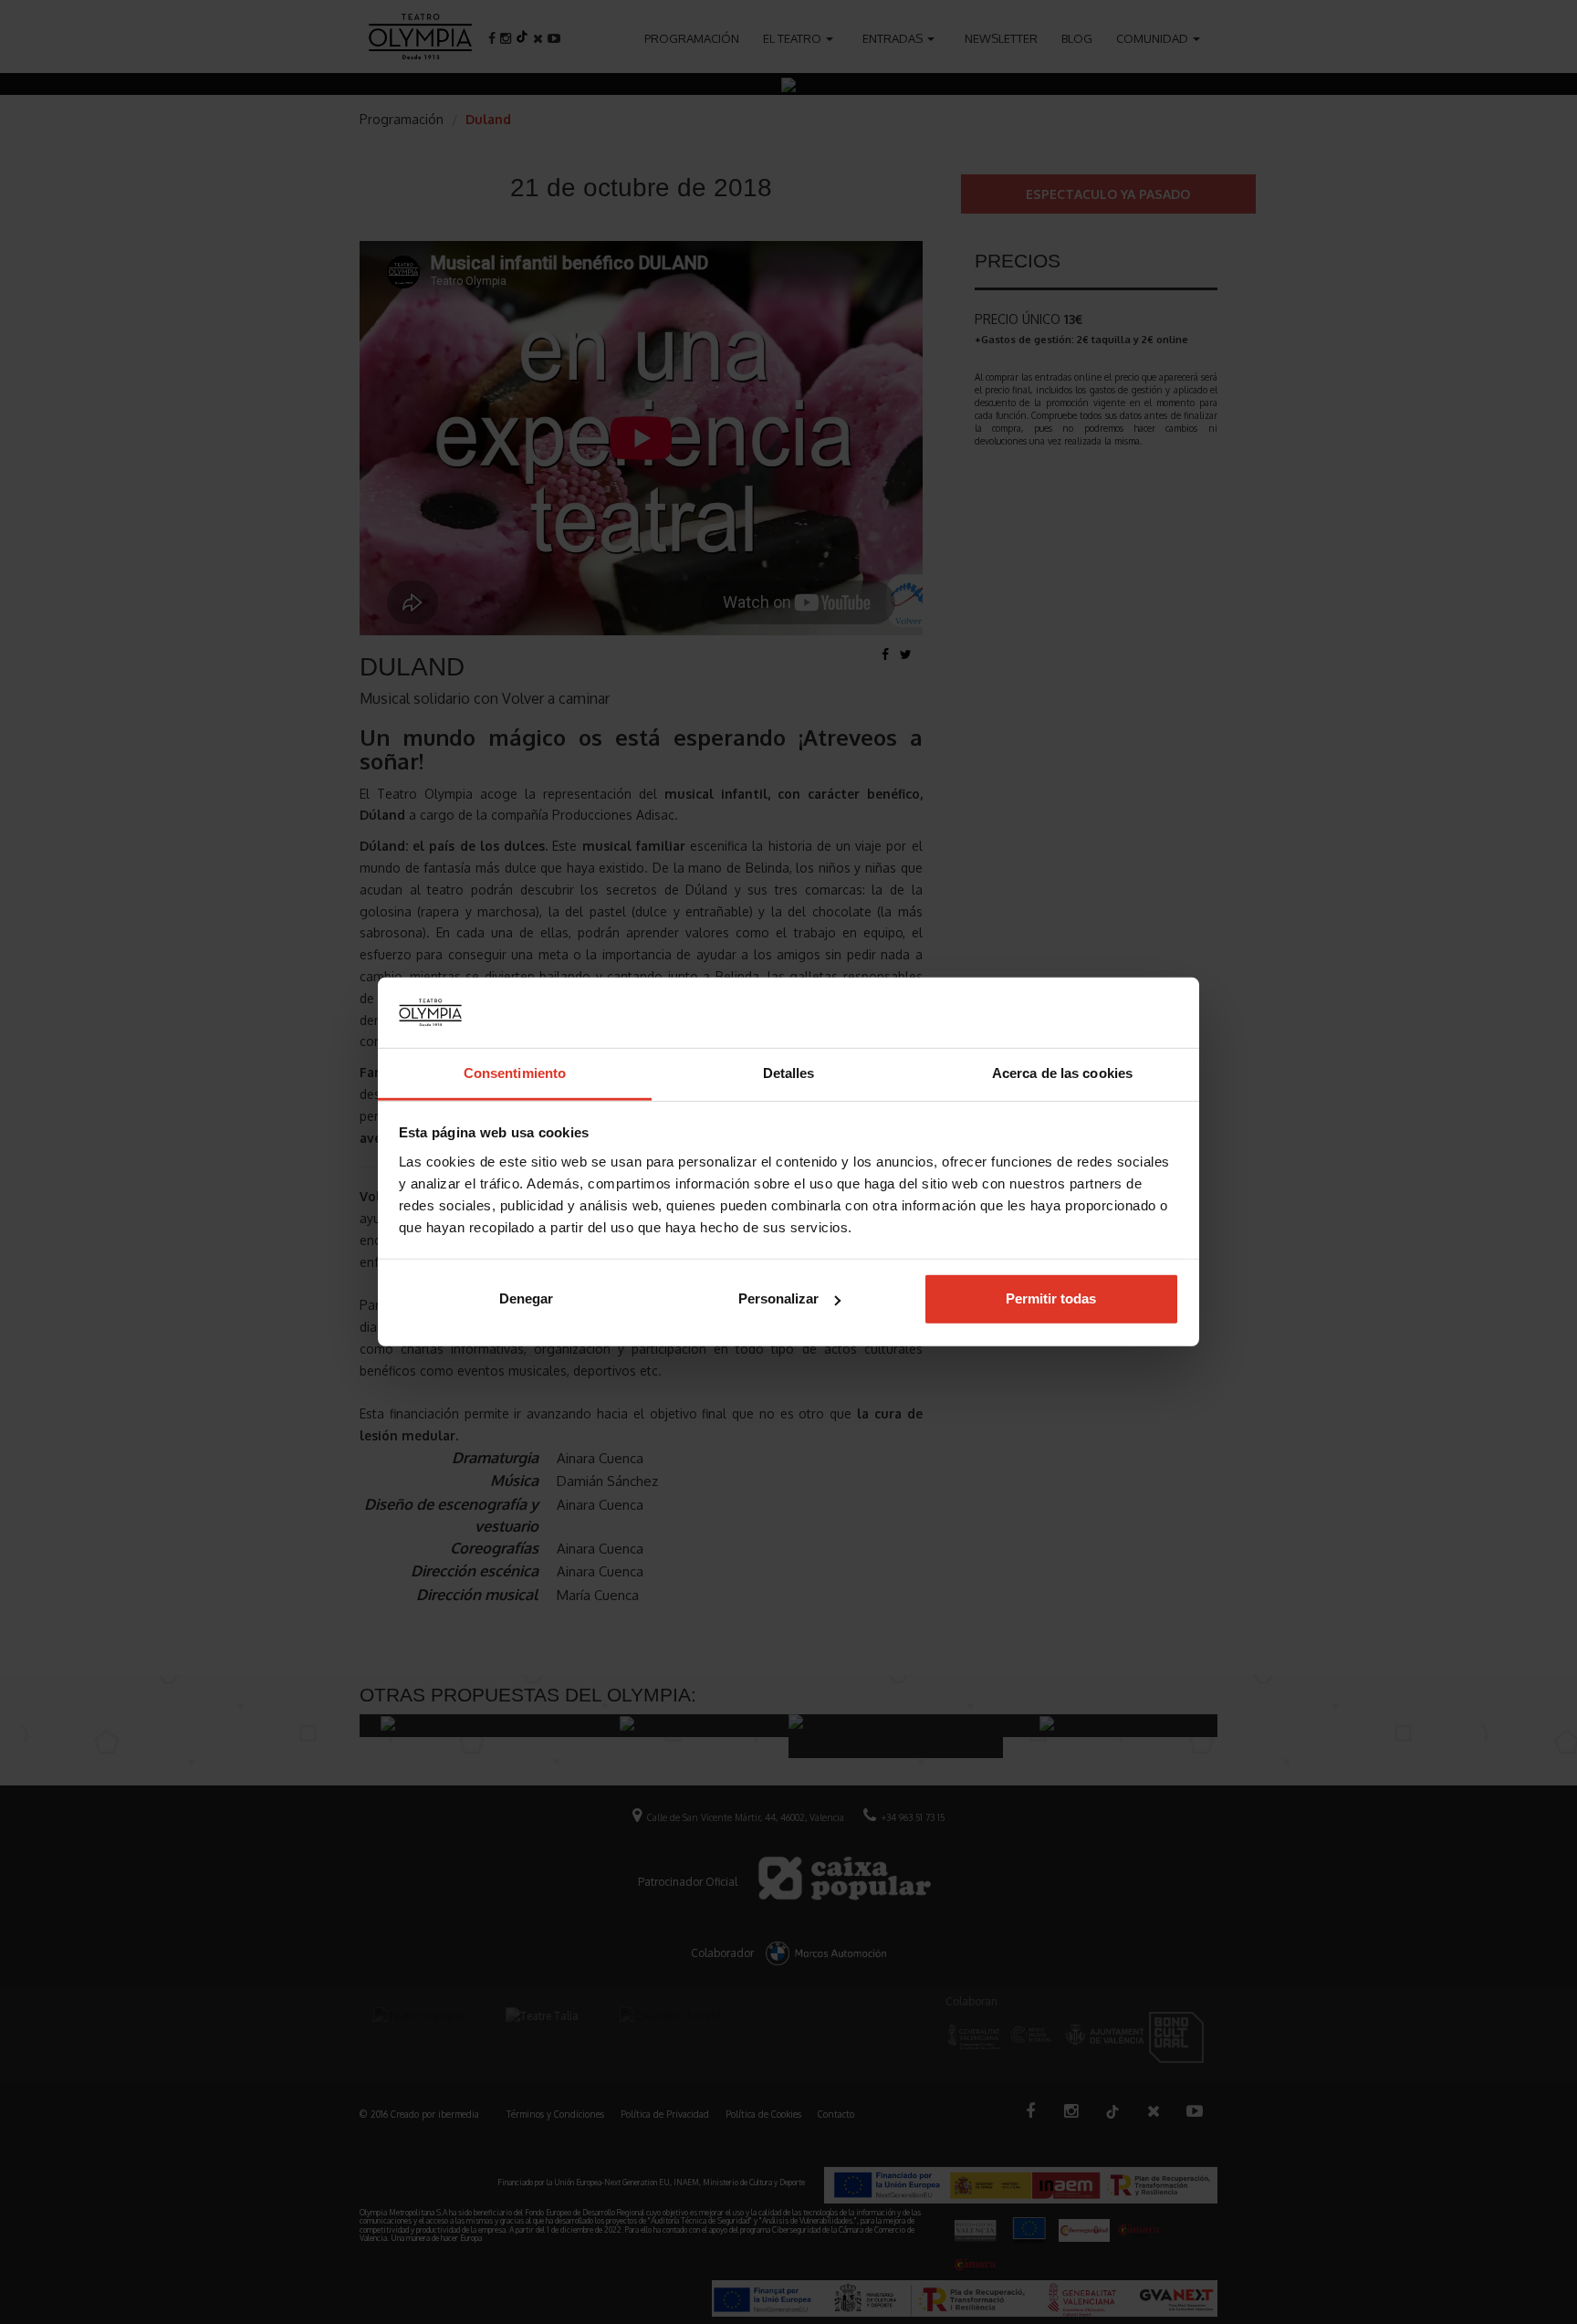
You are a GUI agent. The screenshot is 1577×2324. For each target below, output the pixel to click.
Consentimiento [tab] (515, 1073)
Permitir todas (1051, 1298)
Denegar (526, 1298)
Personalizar (778, 1298)
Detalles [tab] (789, 1073)
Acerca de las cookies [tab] (1062, 1073)
